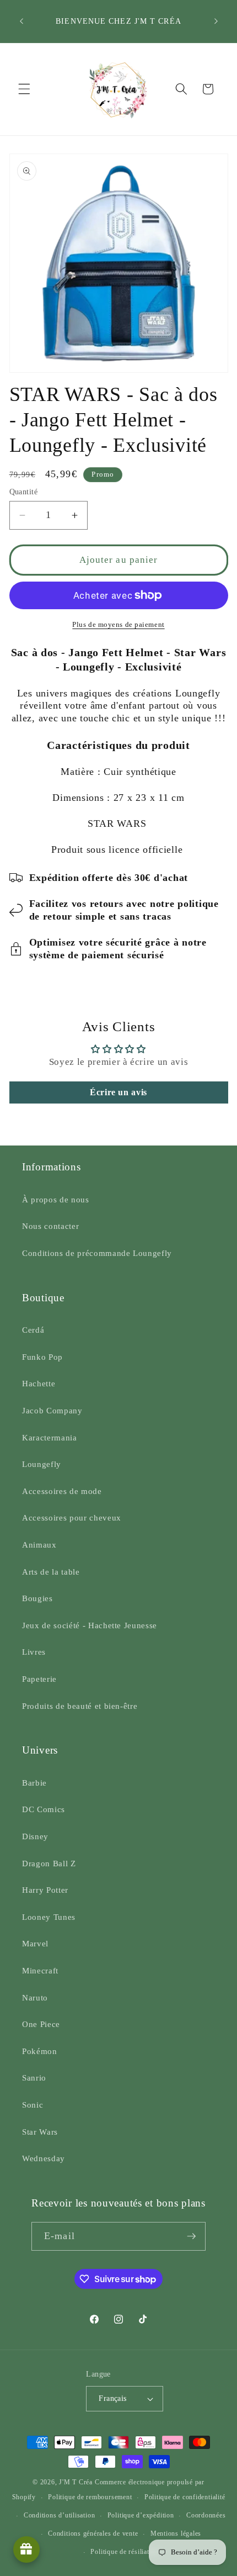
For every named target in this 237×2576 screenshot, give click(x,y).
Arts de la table (51, 1572)
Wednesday (44, 2158)
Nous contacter (50, 1226)
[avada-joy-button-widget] (26, 2549)
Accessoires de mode (62, 1491)
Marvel (35, 1943)
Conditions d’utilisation (59, 2515)
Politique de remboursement (90, 2497)
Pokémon (40, 2051)
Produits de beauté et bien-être (80, 1706)
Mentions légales (176, 2533)
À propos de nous (56, 1199)
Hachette (39, 1383)
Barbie (34, 1783)
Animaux (39, 1545)
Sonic (33, 2105)
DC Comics (44, 1809)
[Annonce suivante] (216, 22)
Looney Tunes (49, 1917)
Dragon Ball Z (49, 1863)
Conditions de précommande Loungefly (97, 1253)
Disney (35, 1836)
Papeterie (39, 1679)
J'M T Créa (76, 2482)
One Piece (41, 2024)
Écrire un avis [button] (118, 1092)
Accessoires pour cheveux (72, 1517)
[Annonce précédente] (21, 22)
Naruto (35, 1997)
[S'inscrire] (191, 2236)
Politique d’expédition (141, 2515)
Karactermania (50, 1437)
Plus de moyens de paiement (118, 624)
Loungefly (42, 1464)
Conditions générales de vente (93, 2533)
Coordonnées (206, 2515)
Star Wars (40, 2132)
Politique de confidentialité (185, 2497)
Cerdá (33, 1330)
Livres (34, 1652)
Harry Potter (45, 1890)
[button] (24, 89)
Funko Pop (42, 1357)
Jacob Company (52, 1410)
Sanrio (34, 2078)
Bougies (37, 1598)
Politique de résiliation (124, 2552)
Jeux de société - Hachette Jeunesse (90, 1625)
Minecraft (40, 1970)
